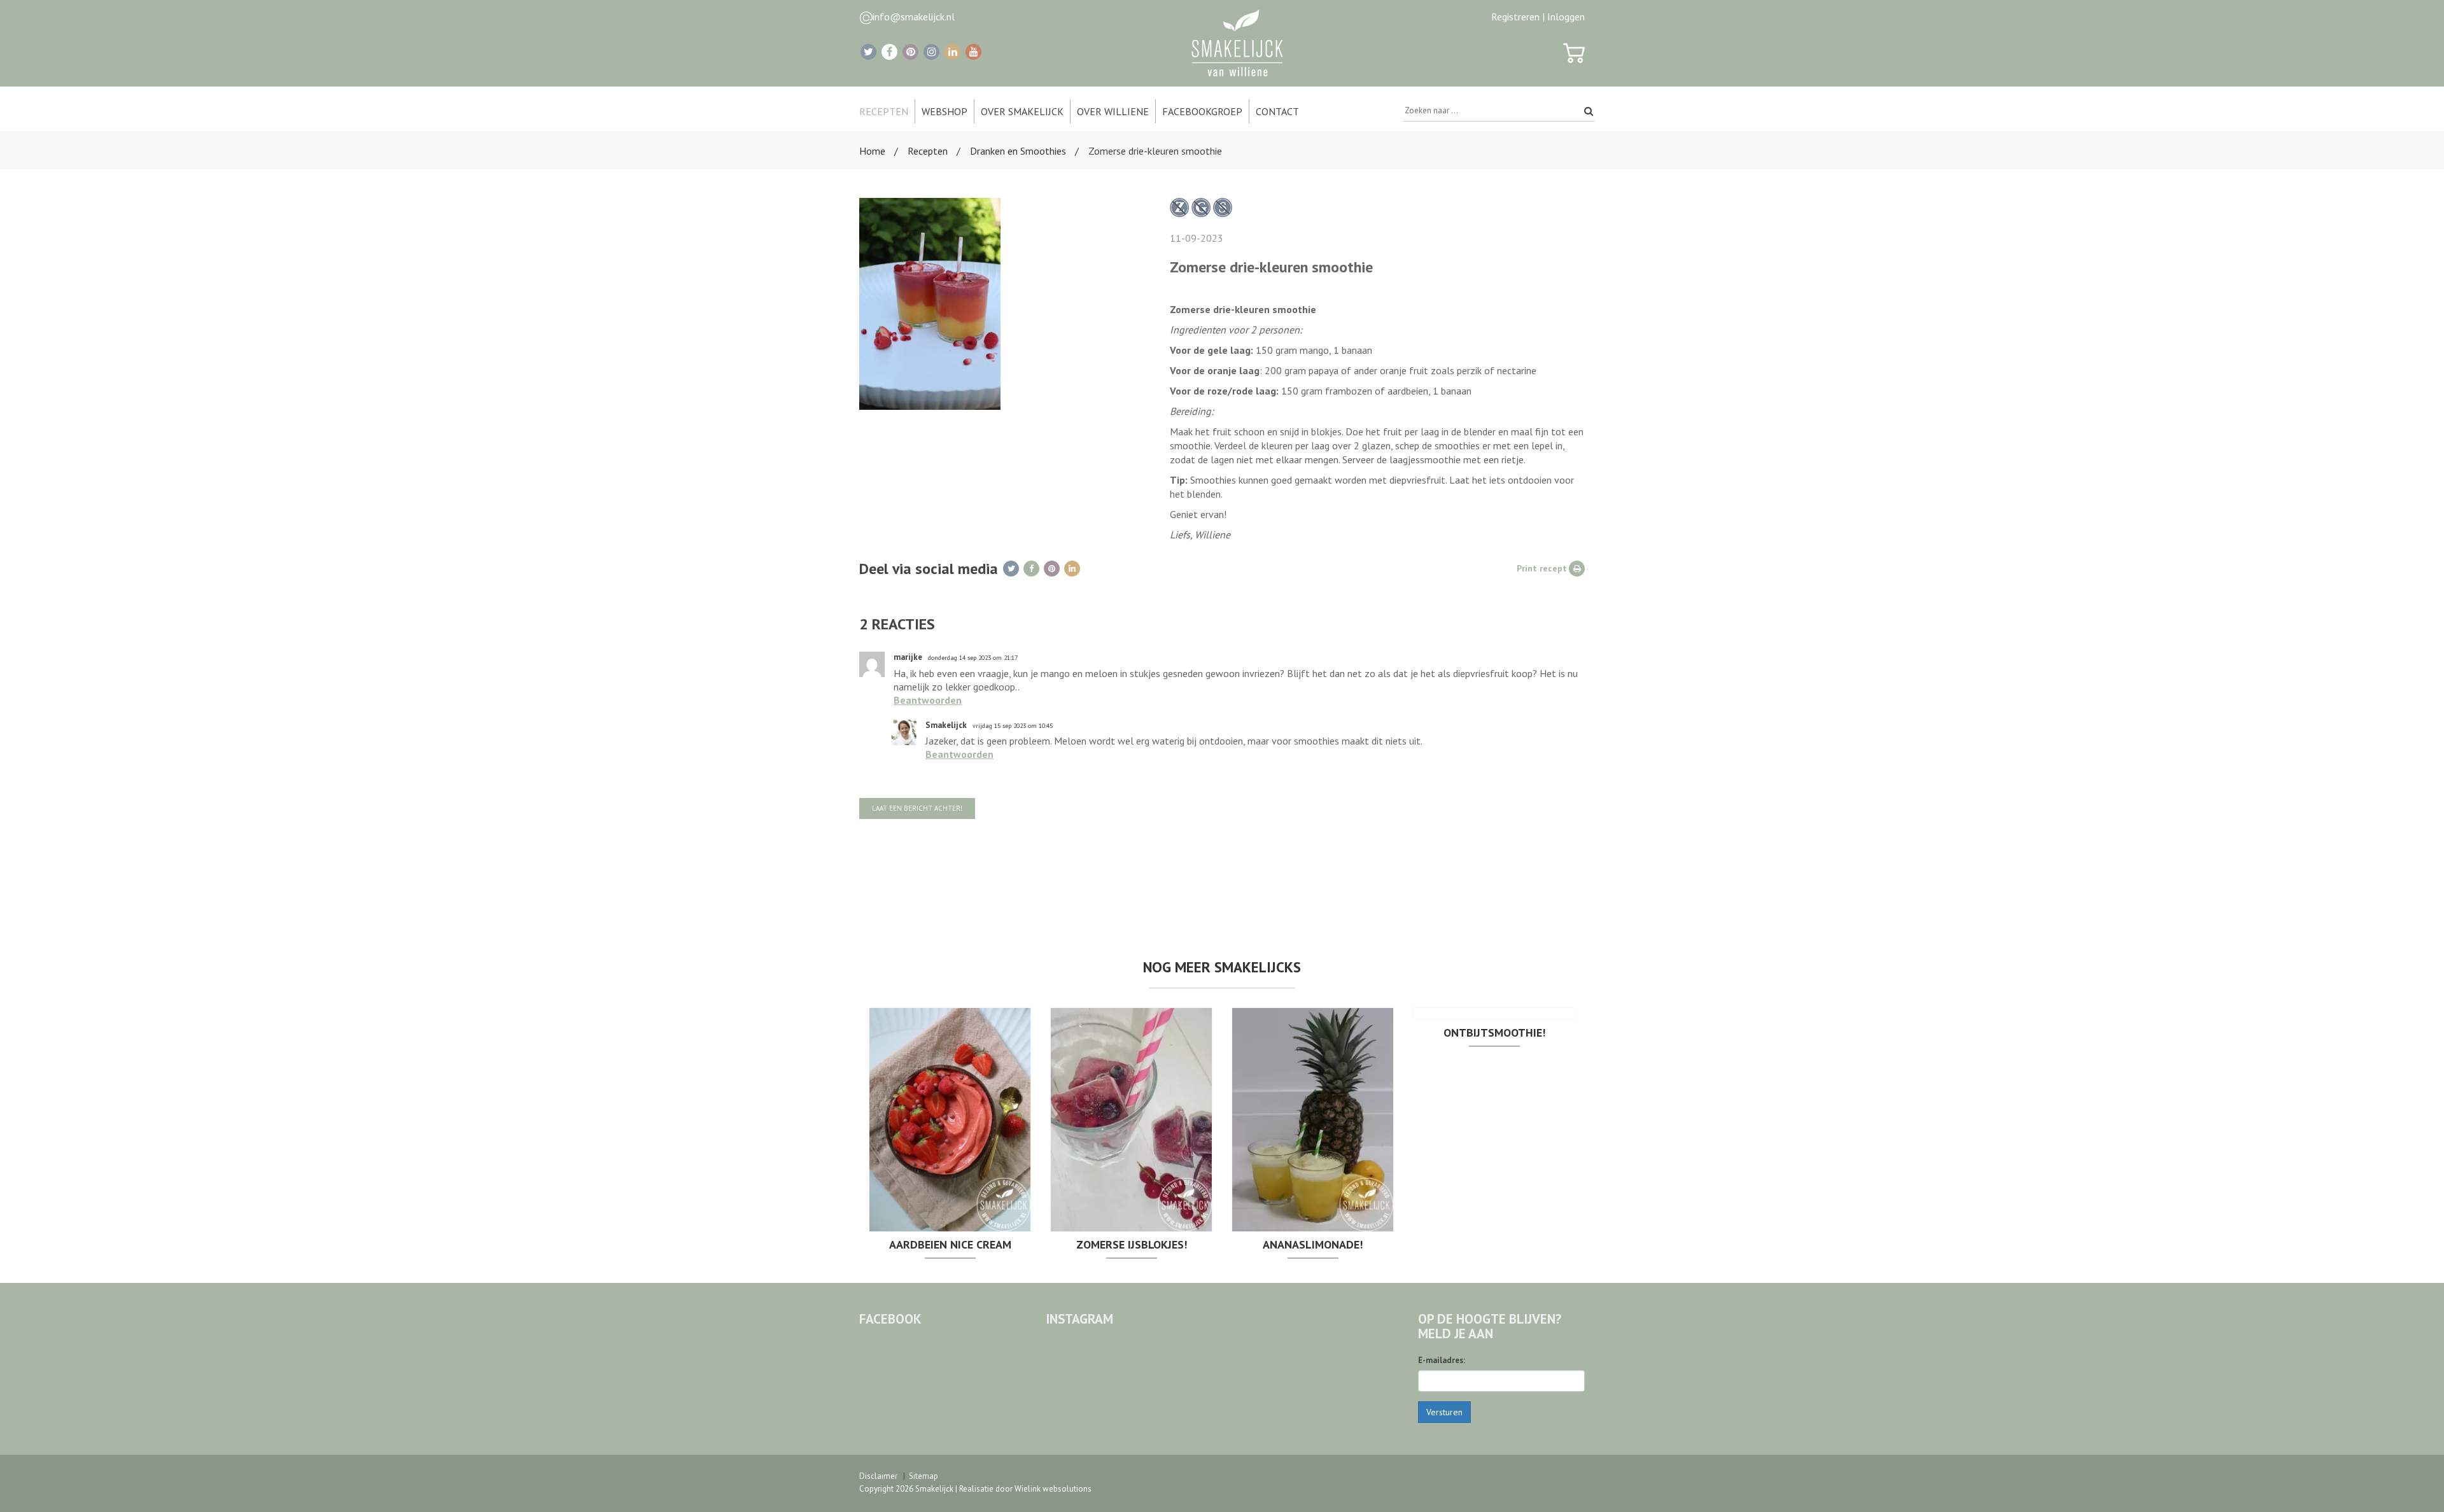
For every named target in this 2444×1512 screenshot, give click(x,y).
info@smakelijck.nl (914, 17)
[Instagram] (931, 52)
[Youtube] (973, 52)
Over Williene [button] (1113, 111)
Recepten (928, 151)
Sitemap (924, 1476)
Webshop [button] (945, 111)
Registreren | (1518, 17)
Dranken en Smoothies (1018, 151)
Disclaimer (878, 1476)
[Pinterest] (910, 52)
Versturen (1444, 1412)
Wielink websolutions (1053, 1489)
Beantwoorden (928, 700)
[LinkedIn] (952, 52)
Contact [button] (1277, 111)
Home (872, 151)
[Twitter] (868, 52)
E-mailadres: (1442, 1360)
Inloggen (1566, 17)
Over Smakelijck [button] (1022, 111)
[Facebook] (889, 52)
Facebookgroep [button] (1202, 111)
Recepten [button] (884, 111)
